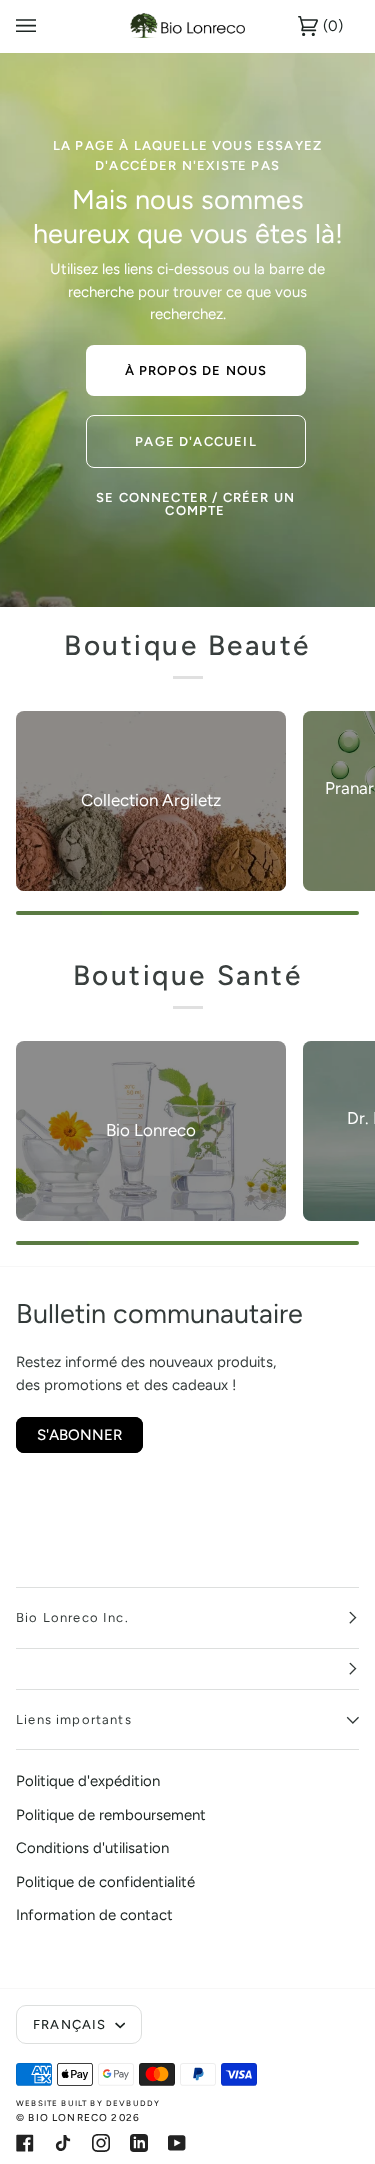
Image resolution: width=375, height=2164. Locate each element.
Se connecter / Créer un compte (195, 504)
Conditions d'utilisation (92, 1848)
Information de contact (94, 1915)
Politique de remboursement (111, 1815)
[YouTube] (177, 2143)
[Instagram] (101, 2143)
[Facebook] (25, 2143)
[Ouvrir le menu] (46, 26)
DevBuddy (133, 2103)
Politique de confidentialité (105, 1882)
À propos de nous (195, 370)
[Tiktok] (63, 2143)
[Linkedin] (139, 2143)
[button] (187, 1669)
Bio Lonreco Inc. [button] (72, 1617)
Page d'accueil (195, 440)
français (72, 2024)
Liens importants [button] (74, 1719)
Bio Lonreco (68, 2117)
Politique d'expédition (88, 1781)
